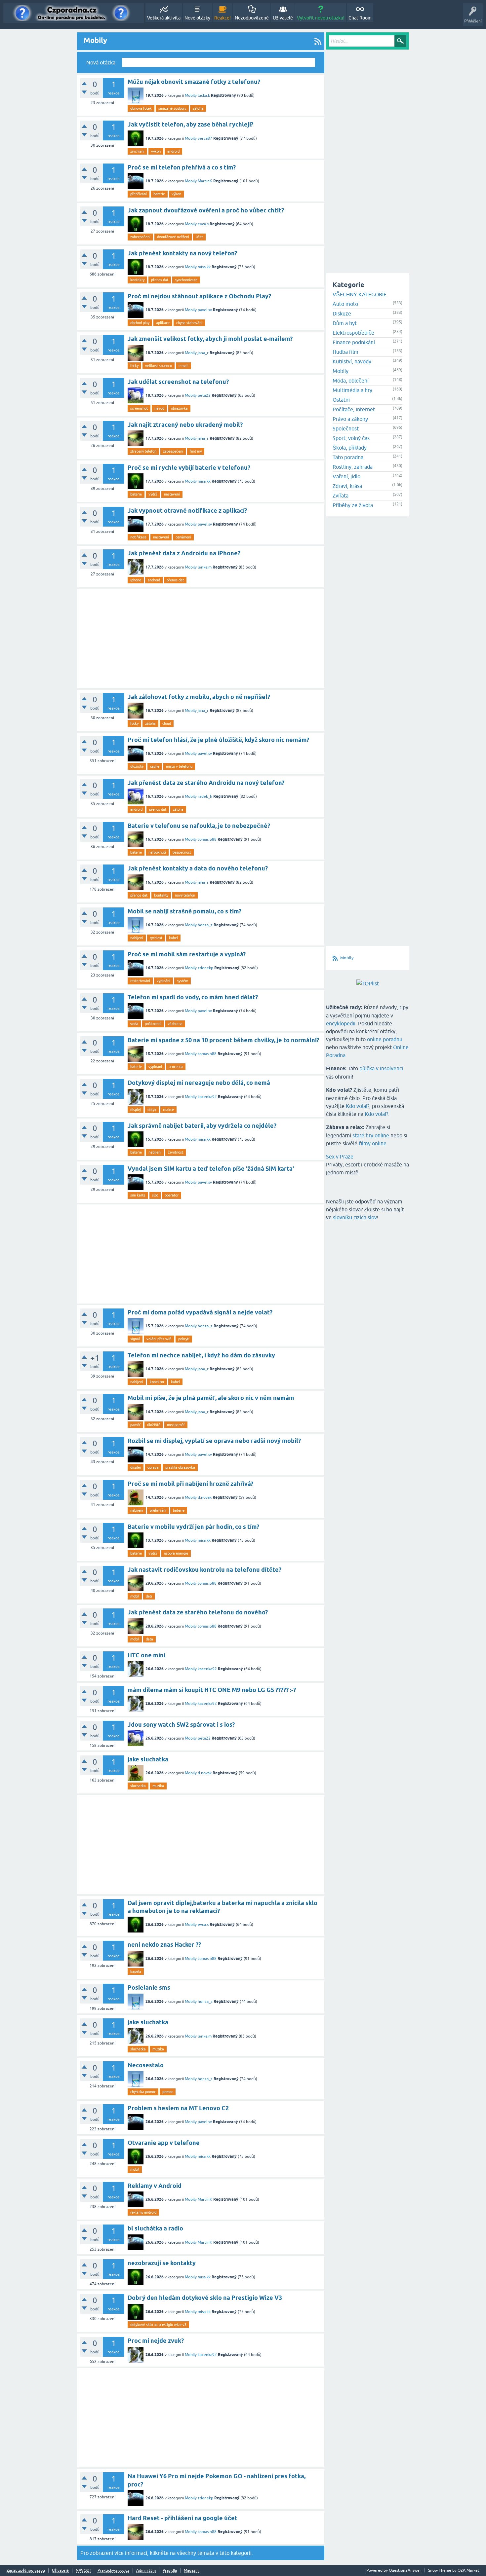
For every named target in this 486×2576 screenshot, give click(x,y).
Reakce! (223, 18)
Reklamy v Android (155, 2186)
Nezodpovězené (252, 18)
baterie (159, 194)
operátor (172, 1195)
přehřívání (139, 194)
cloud (167, 723)
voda (134, 1024)
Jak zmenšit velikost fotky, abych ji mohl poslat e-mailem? (210, 339)
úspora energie (176, 1553)
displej (136, 1110)
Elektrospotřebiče (353, 333)
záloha (198, 108)
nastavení (172, 494)
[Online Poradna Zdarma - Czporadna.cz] (74, 13)
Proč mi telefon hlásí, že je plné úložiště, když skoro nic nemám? (218, 740)
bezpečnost (182, 852)
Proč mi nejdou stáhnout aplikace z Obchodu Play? (199, 296)
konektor (157, 1382)
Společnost (346, 428)
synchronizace (186, 280)
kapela (136, 1971)
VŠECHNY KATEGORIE (360, 294)
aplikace (163, 323)
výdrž (153, 494)
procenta (176, 1067)
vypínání (163, 981)
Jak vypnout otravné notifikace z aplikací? (187, 511)
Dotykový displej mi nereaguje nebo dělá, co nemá (199, 1083)
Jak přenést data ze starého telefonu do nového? (198, 1612)
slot (155, 1195)
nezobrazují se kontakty (162, 2263)
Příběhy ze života (353, 505)
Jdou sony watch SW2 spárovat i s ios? (181, 1725)
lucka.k (204, 95)
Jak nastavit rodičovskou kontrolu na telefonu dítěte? (204, 1570)
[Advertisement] (201, 639)
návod (159, 408)
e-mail (183, 366)
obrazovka (179, 408)
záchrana (175, 1024)
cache (155, 766)
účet (199, 237)
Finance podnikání (354, 342)
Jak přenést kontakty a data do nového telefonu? (198, 868)
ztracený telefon (143, 451)
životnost (176, 1152)
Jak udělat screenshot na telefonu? (178, 382)
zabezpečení (140, 237)
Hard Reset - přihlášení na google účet (182, 2518)
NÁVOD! (83, 2571)
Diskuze (342, 313)
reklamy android (143, 2212)
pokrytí (184, 1339)
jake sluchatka (148, 1759)
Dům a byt (345, 323)
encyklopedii (341, 1023)
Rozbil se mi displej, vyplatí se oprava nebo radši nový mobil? (214, 1441)
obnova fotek (141, 108)
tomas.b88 (207, 839)
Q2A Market (468, 2570)
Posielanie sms (149, 1987)
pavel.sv (205, 310)
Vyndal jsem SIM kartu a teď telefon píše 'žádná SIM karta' (211, 1169)
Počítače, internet (354, 409)
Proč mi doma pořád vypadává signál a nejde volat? (200, 1312)
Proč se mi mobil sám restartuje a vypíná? (187, 954)
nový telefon (185, 895)
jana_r (203, 353)
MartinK (205, 181)
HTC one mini (146, 1655)
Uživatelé (283, 18)
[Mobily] (318, 41)
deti (149, 1596)
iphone (136, 580)
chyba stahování (189, 323)
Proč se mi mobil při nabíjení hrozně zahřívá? (190, 1484)
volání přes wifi (159, 1339)
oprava (153, 1467)
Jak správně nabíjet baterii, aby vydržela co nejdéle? (202, 1126)
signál (135, 1339)
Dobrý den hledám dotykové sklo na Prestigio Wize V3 (205, 2298)
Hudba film (345, 352)
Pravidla (170, 2571)
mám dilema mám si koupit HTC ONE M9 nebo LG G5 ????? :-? (212, 1690)
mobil (135, 1596)
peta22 (204, 395)
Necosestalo (146, 2065)
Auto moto (345, 304)
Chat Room (360, 18)
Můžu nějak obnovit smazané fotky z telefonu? (194, 82)
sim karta (138, 1195)
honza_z (205, 925)
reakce (168, 1110)
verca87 (205, 138)
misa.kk (204, 267)
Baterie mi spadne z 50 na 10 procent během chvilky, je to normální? (223, 1040)
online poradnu (385, 1039)
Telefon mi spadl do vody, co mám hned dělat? (193, 997)
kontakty (137, 280)
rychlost (156, 938)
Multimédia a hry (352, 390)
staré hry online (371, 1135)
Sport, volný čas (351, 438)
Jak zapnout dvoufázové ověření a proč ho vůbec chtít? (206, 210)
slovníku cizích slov (355, 1217)
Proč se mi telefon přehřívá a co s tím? (182, 167)
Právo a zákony (350, 419)
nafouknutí (157, 852)
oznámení (183, 537)
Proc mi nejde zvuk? (156, 2341)
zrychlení (137, 151)
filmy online (373, 1143)
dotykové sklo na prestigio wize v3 (158, 2325)
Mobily (191, 95)
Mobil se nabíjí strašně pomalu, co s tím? (184, 911)
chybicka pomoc (143, 2092)
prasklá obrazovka (180, 1467)
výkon (156, 151)
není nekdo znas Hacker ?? (164, 1945)
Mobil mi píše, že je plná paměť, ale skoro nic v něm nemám (211, 1398)
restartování (140, 981)
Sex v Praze (340, 1157)
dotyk (152, 1110)
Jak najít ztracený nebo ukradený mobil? (185, 425)
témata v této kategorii (224, 2553)
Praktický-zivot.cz (113, 2571)
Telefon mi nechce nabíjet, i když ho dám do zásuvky (201, 1355)
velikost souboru (159, 366)
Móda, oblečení (351, 381)
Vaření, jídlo (346, 476)
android (173, 151)
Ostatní (341, 400)
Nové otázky (197, 18)
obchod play (140, 323)
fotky (134, 366)
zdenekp (205, 968)
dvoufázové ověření (173, 237)
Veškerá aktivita (164, 18)
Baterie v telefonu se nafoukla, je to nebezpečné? (199, 826)
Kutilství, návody (352, 361)
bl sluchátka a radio (155, 2228)
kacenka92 (207, 1097)
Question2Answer (405, 2570)
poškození (153, 1024)
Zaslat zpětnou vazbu (26, 2571)
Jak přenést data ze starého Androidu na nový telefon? (206, 783)
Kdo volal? (358, 1106)
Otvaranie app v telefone (164, 2143)
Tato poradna (348, 457)
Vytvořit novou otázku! (321, 18)
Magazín (191, 2571)
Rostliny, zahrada (353, 467)
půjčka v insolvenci (381, 1068)
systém (182, 981)
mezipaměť (176, 1425)
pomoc (168, 2092)
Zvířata (341, 496)
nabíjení (137, 938)
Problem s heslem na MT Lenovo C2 (178, 2108)
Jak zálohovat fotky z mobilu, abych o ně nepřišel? (199, 697)
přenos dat (160, 280)
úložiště (137, 766)
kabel (173, 938)
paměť (135, 1425)
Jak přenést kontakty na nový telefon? (182, 253)
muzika (158, 1786)
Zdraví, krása (347, 486)
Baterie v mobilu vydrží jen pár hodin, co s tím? (193, 1527)
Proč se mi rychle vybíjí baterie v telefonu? (189, 468)
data (149, 1639)
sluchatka (138, 1786)
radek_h (205, 796)
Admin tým (146, 2571)
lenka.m (205, 567)
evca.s (203, 224)
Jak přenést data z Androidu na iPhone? (184, 553)
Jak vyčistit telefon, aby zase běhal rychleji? (190, 124)
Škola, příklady (350, 448)
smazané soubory (172, 108)
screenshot (139, 408)
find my (196, 451)
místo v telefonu (179, 766)
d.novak (205, 1497)
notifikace (138, 537)
